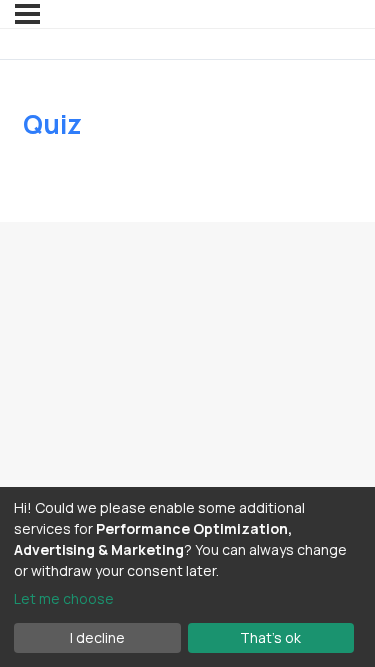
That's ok (270, 637)
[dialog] (187, 577)
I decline (97, 637)
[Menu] (27, 14)
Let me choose (64, 598)
